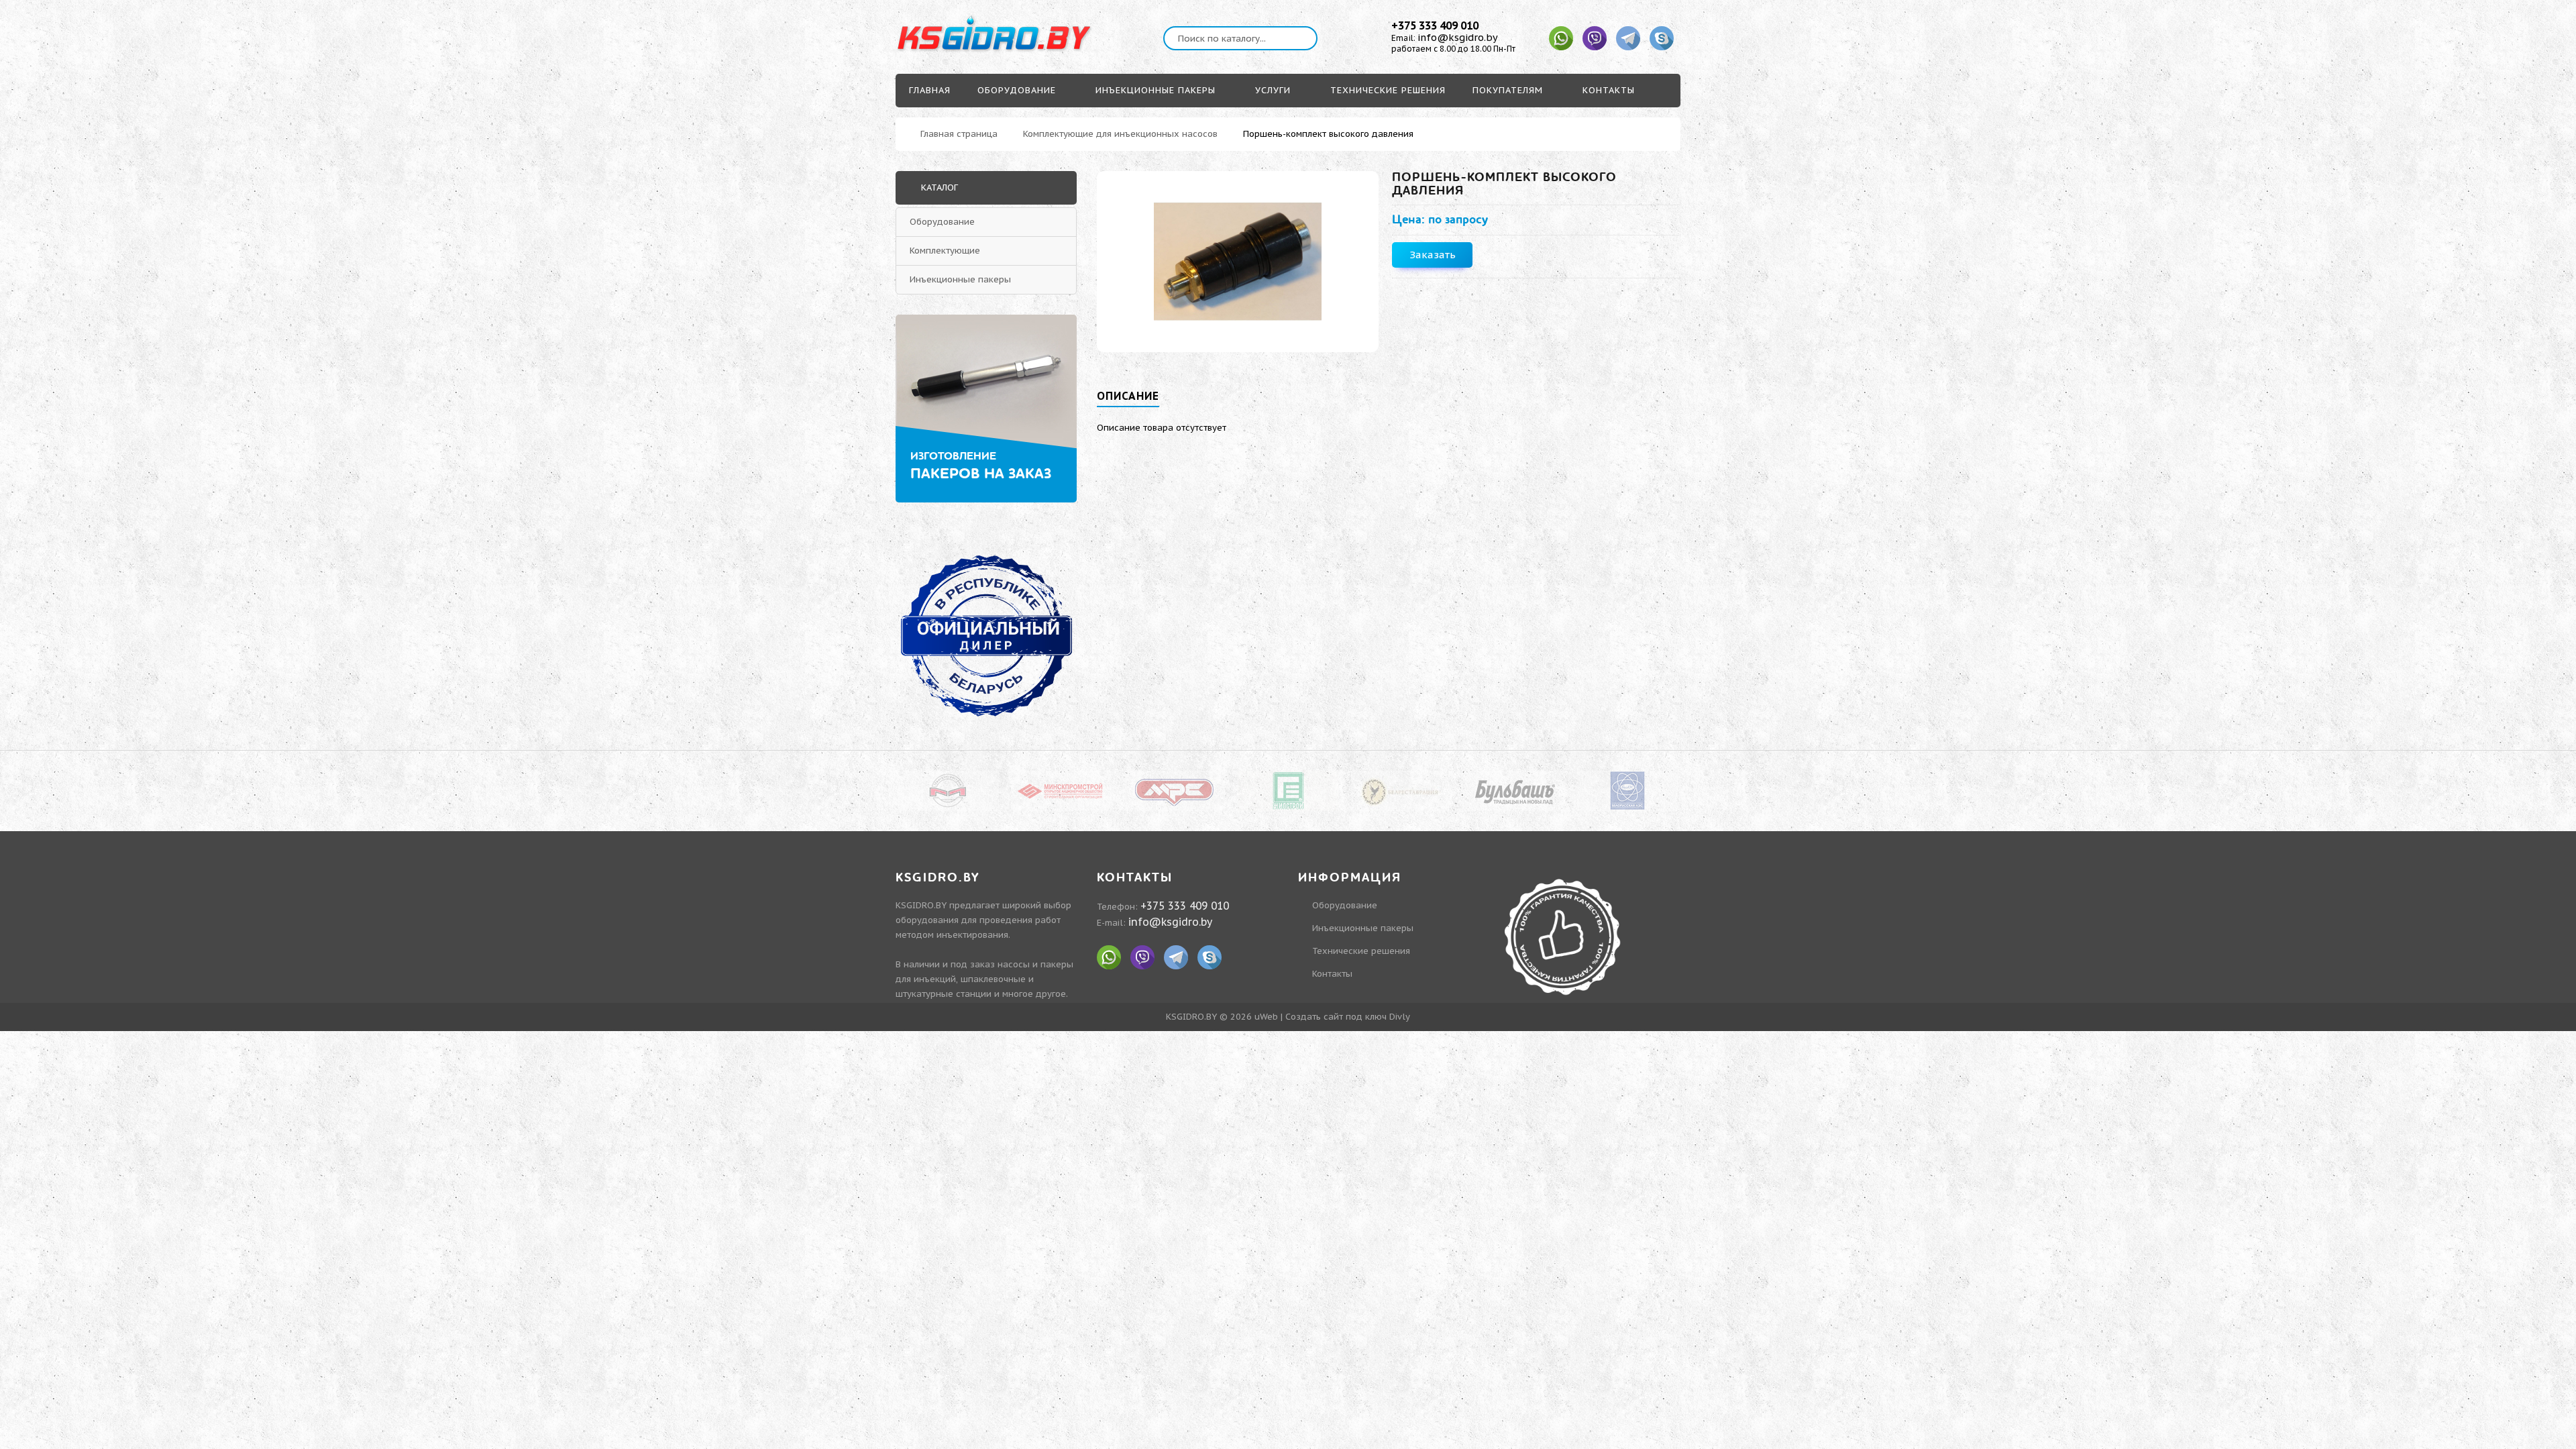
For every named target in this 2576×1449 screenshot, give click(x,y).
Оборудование (942, 222)
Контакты (1332, 974)
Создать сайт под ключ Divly (1348, 1017)
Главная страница (959, 134)
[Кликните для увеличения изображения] (1238, 262)
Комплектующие (945, 251)
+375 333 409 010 (1435, 25)
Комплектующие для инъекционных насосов (1120, 134)
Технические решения (1361, 951)
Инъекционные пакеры (960, 279)
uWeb (1266, 1017)
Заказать (1433, 255)
